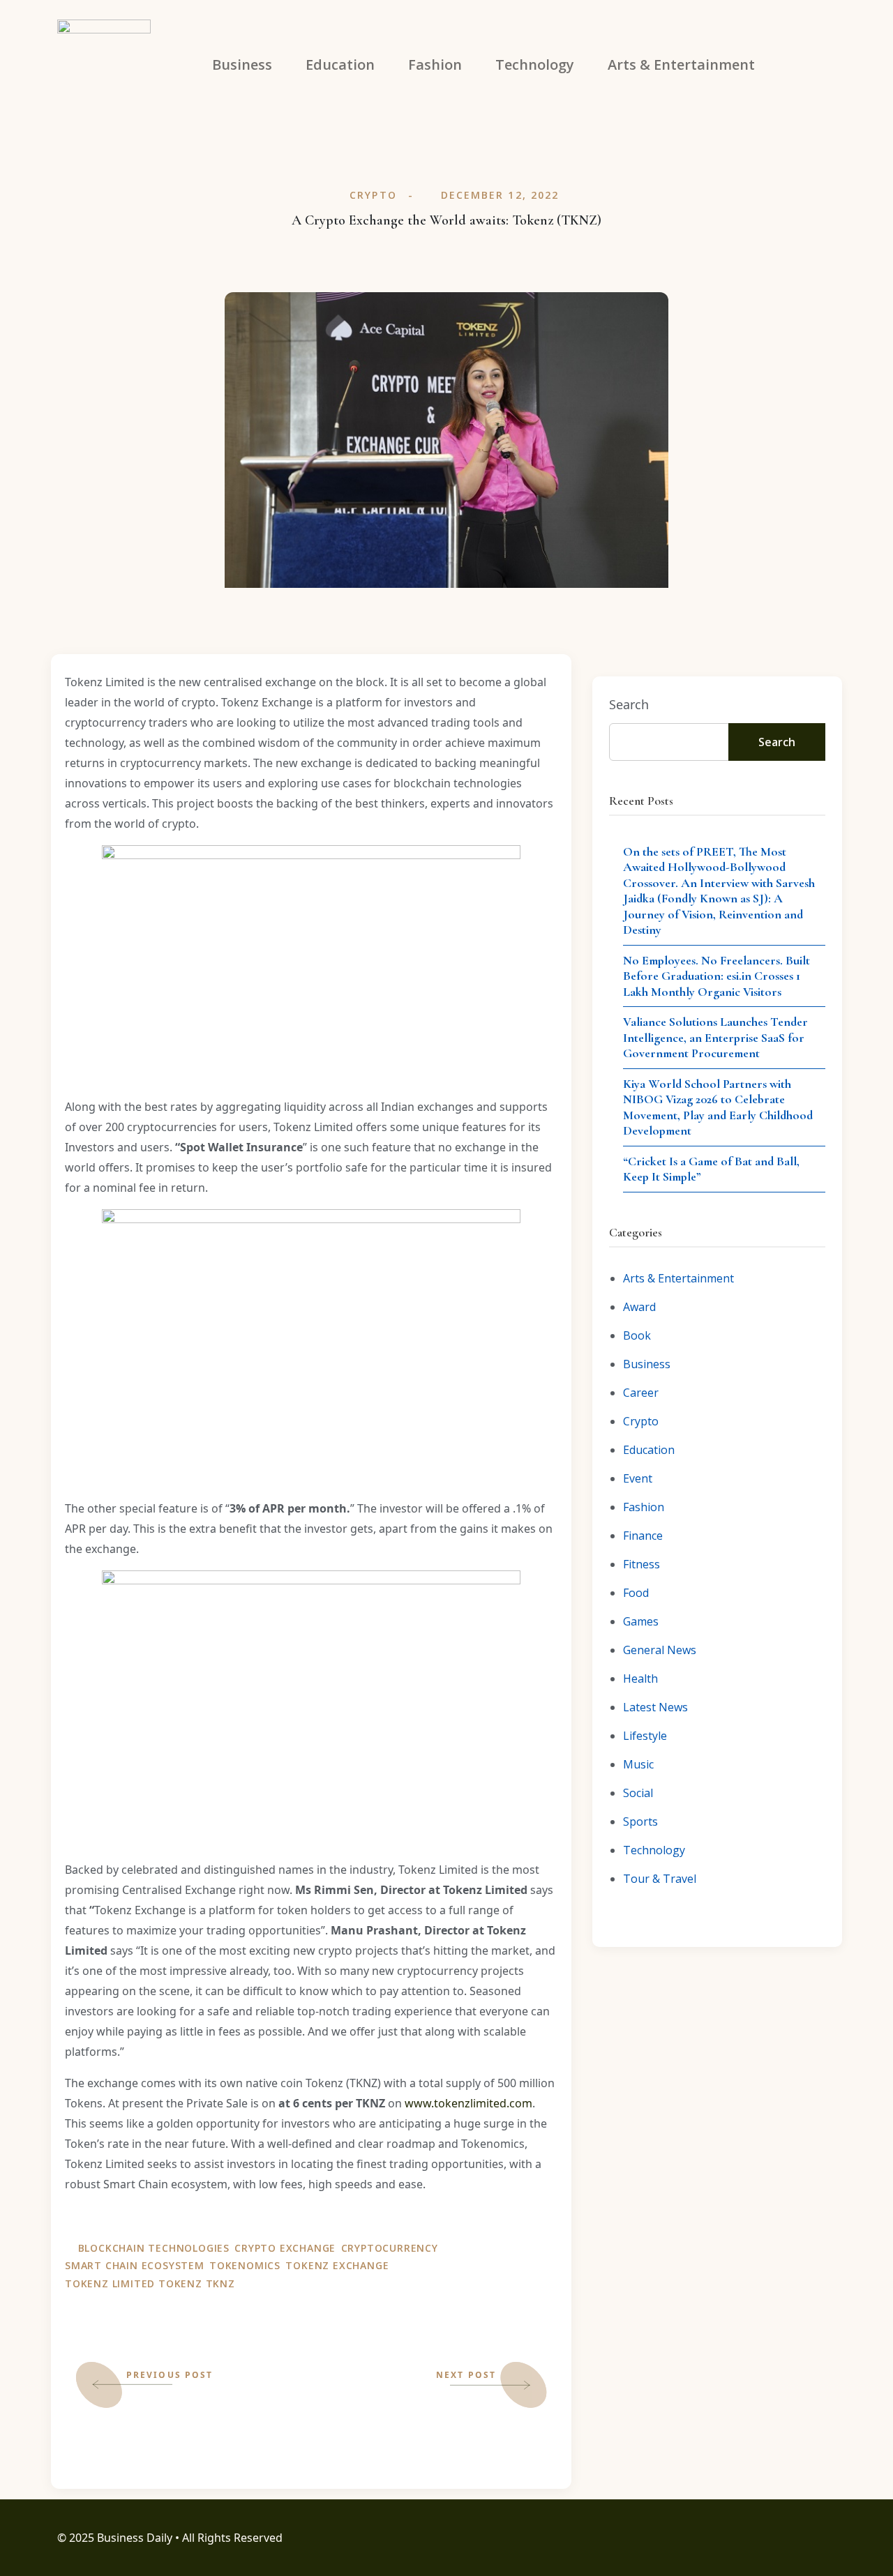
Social (638, 1793)
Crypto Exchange (285, 2248)
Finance (643, 1536)
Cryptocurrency (390, 2248)
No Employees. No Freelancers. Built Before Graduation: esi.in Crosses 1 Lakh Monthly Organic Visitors (716, 976)
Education (649, 1450)
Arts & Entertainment (678, 1278)
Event (638, 1478)
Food (636, 1593)
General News (660, 1650)
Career (641, 1393)
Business (647, 1364)
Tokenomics (245, 2265)
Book (637, 1335)
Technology (654, 1850)
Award (639, 1307)
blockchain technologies (154, 2248)
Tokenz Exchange (337, 2265)
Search (629, 704)
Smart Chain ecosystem (135, 2265)
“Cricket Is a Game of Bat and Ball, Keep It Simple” (711, 1169)
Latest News (655, 1707)
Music (638, 1764)
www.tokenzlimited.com (468, 2103)
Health (640, 1679)
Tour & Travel (660, 1879)
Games (641, 1621)
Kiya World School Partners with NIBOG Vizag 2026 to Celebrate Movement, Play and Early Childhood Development (718, 1107)
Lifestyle (645, 1736)
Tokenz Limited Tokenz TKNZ (150, 2283)
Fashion (644, 1507)
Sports (640, 1821)
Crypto (373, 195)
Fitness (641, 1564)
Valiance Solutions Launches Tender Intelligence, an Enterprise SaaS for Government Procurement (715, 1037)
